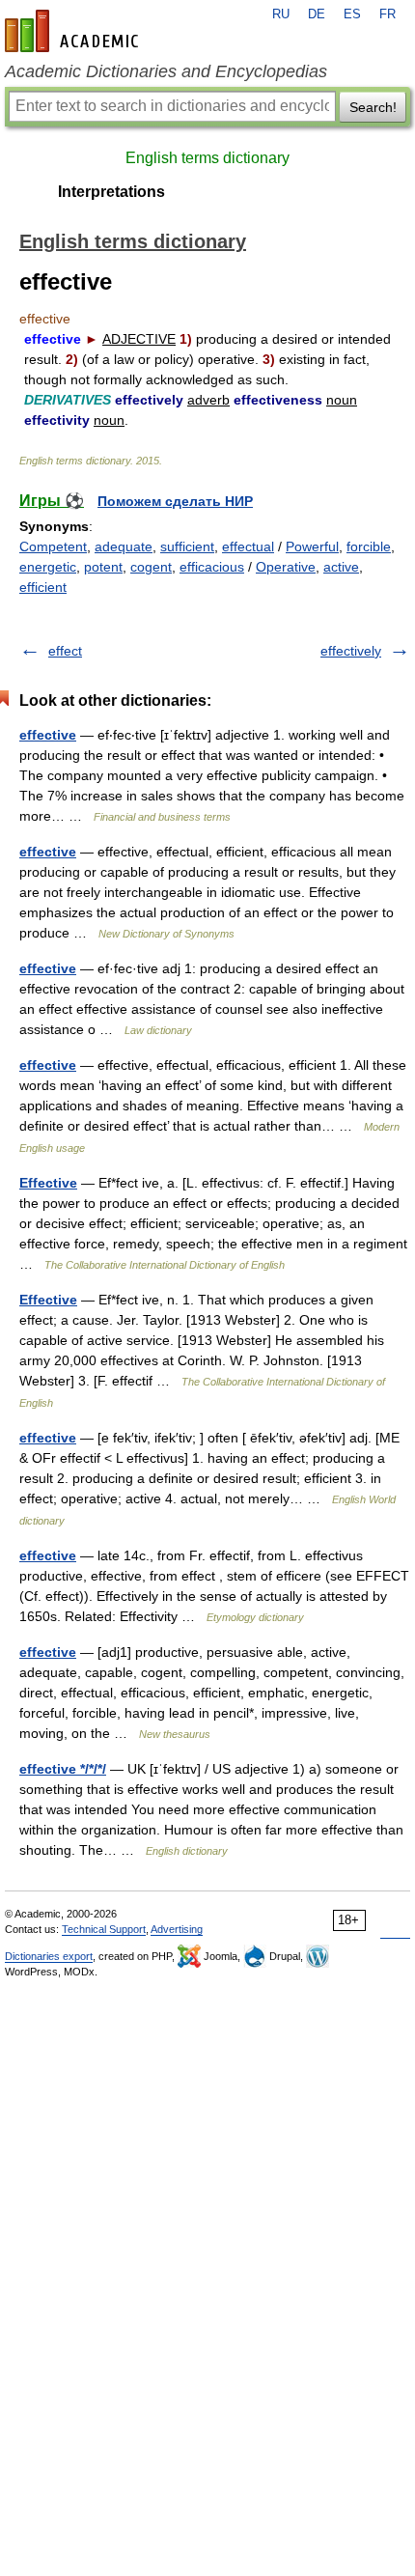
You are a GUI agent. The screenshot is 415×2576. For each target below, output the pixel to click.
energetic (48, 567)
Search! (373, 107)
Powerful (312, 546)
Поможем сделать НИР (175, 501)
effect (65, 651)
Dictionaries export (49, 1956)
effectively (351, 651)
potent (103, 567)
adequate (124, 546)
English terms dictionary (207, 158)
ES (352, 14)
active (341, 567)
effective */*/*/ (63, 1769)
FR (387, 14)
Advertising (177, 1929)
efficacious (212, 567)
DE (317, 14)
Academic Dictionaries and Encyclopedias (166, 71)
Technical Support (104, 1929)
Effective (48, 1183)
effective (48, 735)
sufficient (187, 546)
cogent (151, 567)
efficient (43, 587)
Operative (286, 567)
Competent (53, 546)
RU (281, 14)
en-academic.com (74, 31)
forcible (369, 546)
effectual (248, 546)
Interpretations (111, 192)
